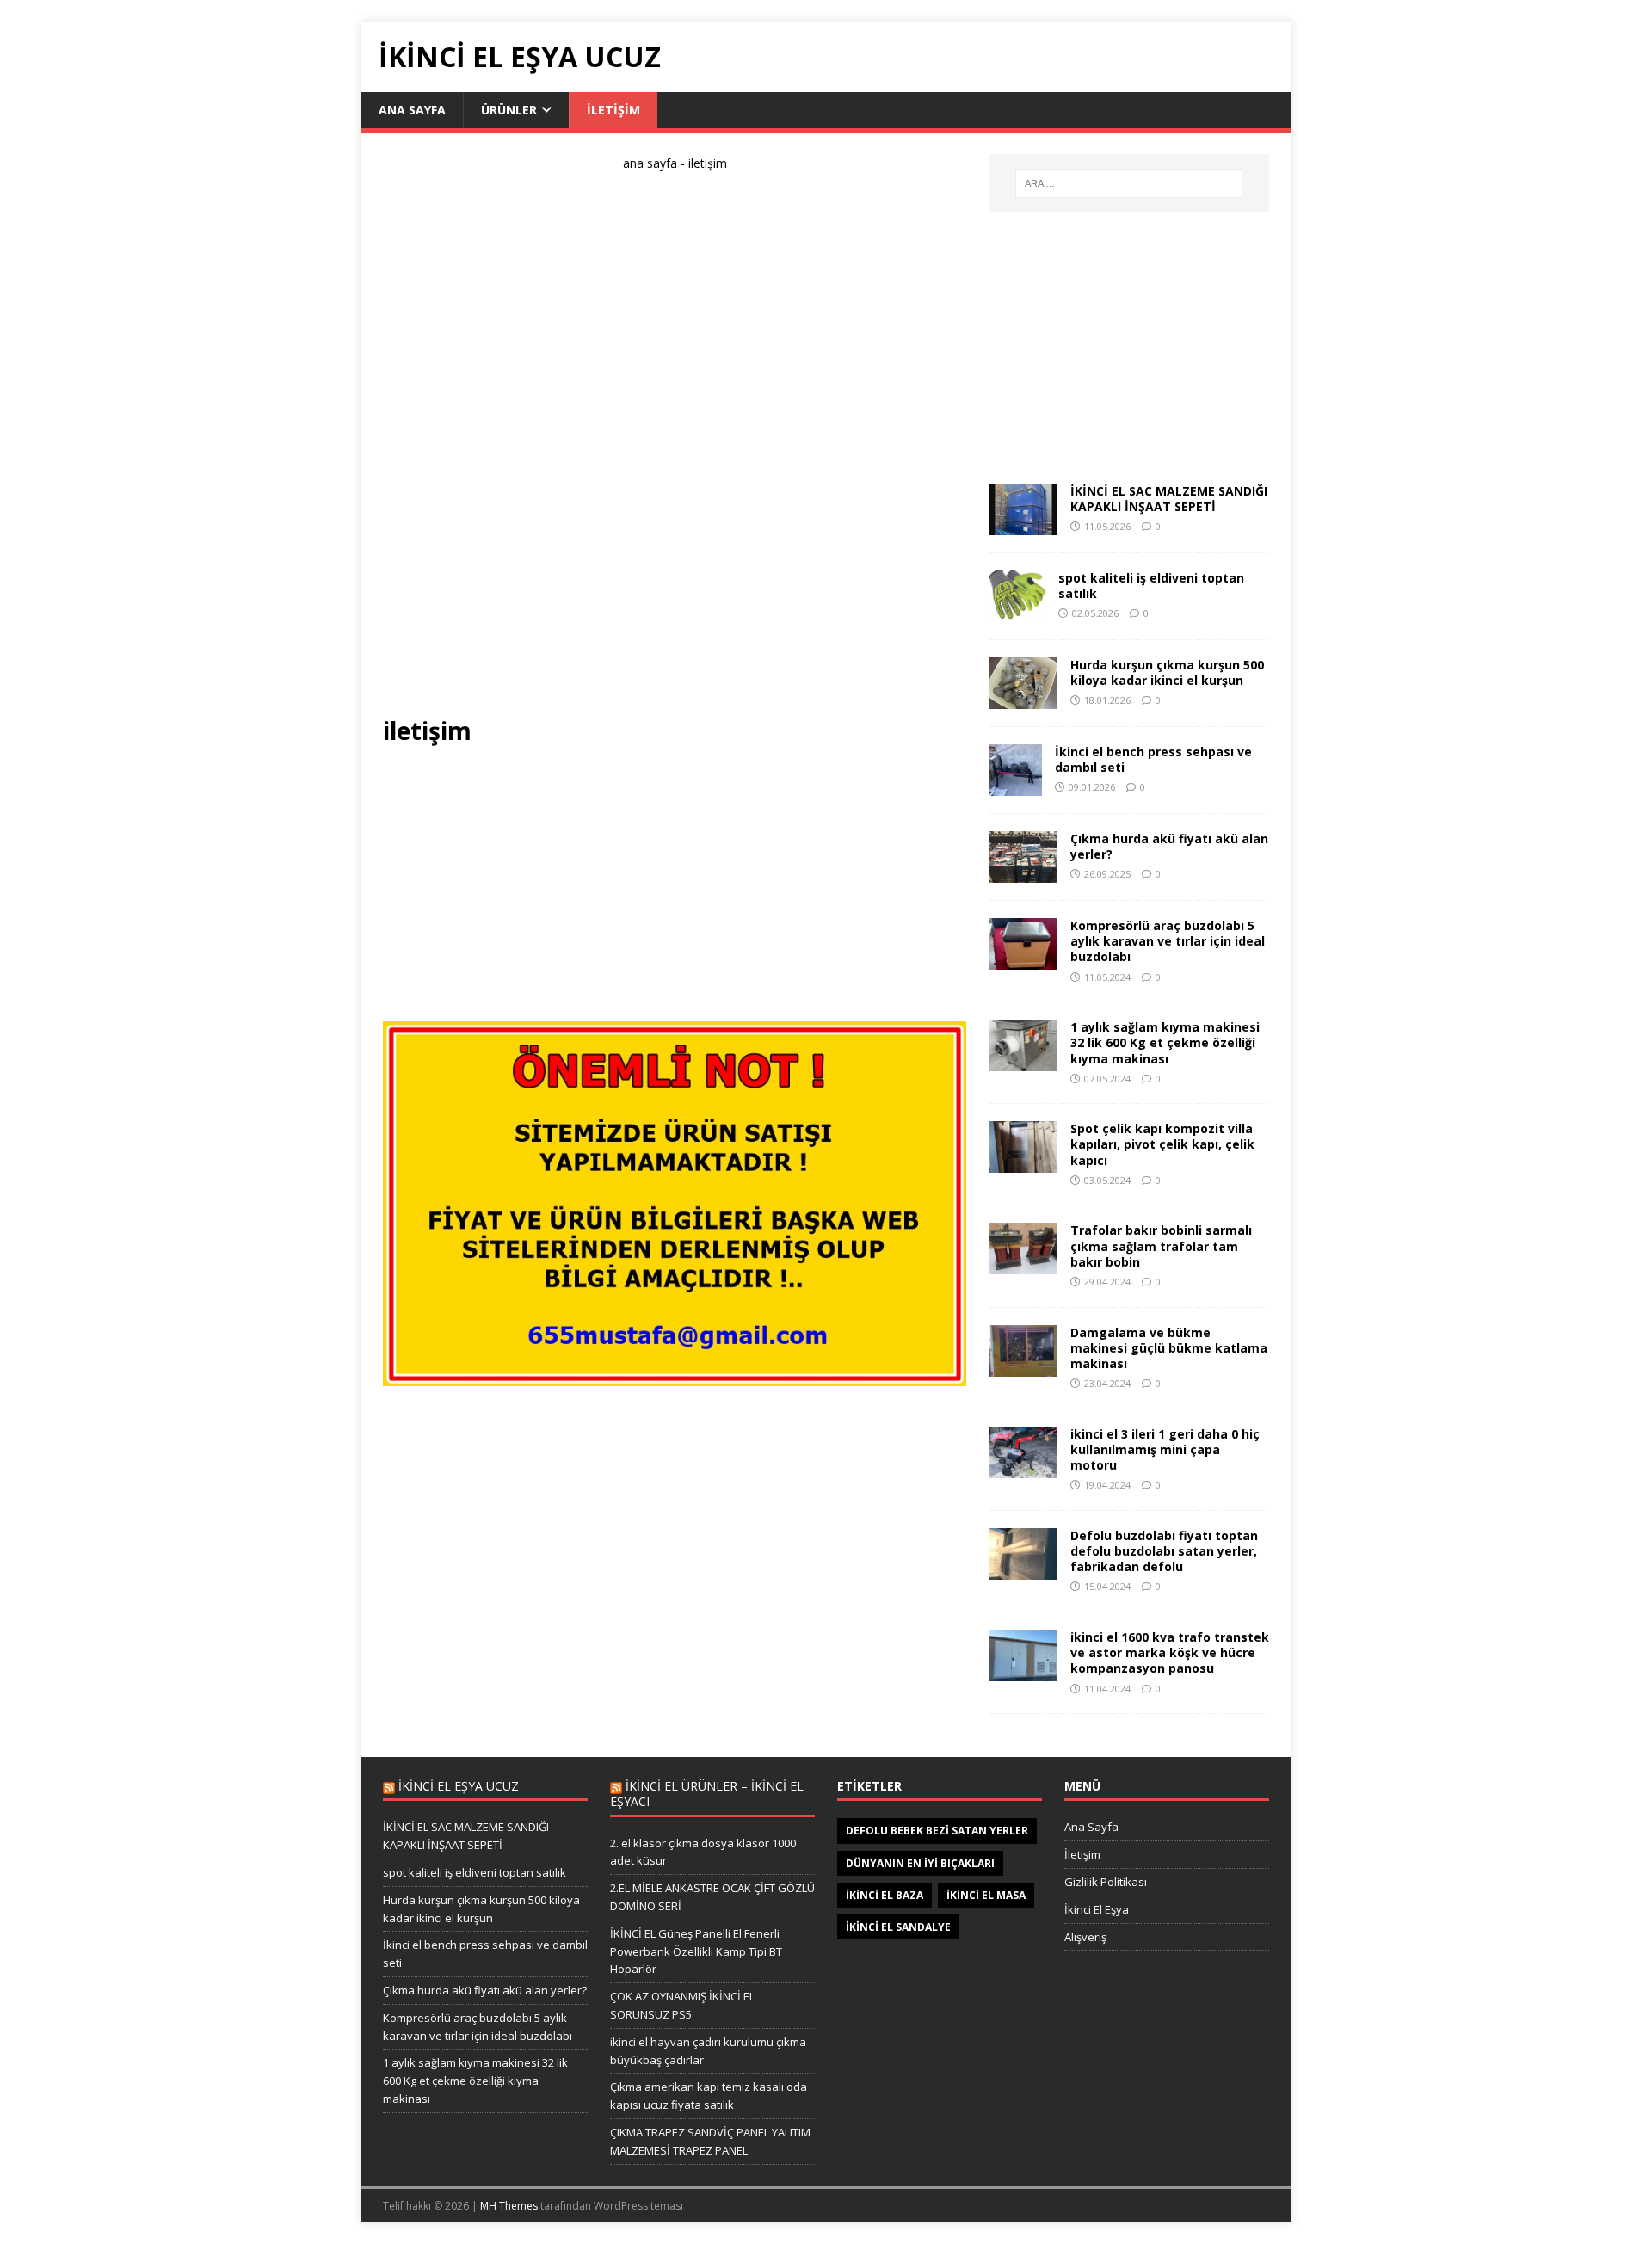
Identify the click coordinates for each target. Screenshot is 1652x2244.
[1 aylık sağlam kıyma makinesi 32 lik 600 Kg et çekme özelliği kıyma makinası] (1023, 1061)
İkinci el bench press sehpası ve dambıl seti (1153, 759)
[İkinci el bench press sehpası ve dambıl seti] (1015, 786)
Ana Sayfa (1091, 1827)
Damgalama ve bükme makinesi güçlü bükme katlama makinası (1169, 1348)
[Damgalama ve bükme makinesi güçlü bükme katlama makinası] (1023, 1366)
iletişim (613, 110)
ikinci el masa (986, 1895)
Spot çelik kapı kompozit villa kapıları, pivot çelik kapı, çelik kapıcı (1162, 1144)
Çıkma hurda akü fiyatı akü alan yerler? (1169, 846)
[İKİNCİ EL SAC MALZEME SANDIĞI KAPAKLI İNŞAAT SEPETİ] (1023, 525)
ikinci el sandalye (898, 1927)
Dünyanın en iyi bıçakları (920, 1863)
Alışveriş (1085, 1937)
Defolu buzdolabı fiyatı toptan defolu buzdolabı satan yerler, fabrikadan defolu (1164, 1551)
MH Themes (509, 2206)
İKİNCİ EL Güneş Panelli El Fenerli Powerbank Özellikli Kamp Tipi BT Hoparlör (696, 1951)
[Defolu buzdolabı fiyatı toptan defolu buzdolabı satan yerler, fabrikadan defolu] (1023, 1570)
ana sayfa (412, 110)
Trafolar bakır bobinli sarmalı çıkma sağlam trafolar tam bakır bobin (1161, 1245)
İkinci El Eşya (1097, 1909)
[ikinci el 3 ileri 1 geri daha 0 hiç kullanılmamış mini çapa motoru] (1023, 1467)
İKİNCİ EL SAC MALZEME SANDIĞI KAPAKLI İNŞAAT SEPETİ (1169, 499)
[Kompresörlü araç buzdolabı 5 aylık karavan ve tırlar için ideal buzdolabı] (1023, 960)
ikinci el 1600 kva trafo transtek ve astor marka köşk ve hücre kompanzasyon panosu (1170, 1652)
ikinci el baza (885, 1895)
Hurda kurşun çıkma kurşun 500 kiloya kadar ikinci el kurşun (1167, 672)
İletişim (1082, 1854)
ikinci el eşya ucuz (459, 1786)
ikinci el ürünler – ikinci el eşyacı (707, 1794)
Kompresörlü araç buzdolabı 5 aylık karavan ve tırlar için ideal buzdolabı (1168, 941)
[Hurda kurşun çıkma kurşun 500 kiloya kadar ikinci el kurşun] (1023, 699)
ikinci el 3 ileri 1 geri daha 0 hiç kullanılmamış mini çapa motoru (1165, 1449)
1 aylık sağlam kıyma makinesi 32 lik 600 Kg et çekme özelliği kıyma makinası (1165, 1042)
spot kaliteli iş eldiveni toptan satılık (1151, 586)
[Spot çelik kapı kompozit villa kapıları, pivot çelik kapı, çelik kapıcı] (1023, 1163)
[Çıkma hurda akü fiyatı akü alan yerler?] (1023, 873)
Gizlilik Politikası (1106, 1882)
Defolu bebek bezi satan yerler (937, 1831)
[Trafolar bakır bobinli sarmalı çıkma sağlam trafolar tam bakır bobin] (1023, 1264)
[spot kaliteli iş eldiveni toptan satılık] (1017, 612)
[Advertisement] (675, 451)
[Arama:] (1129, 183)
